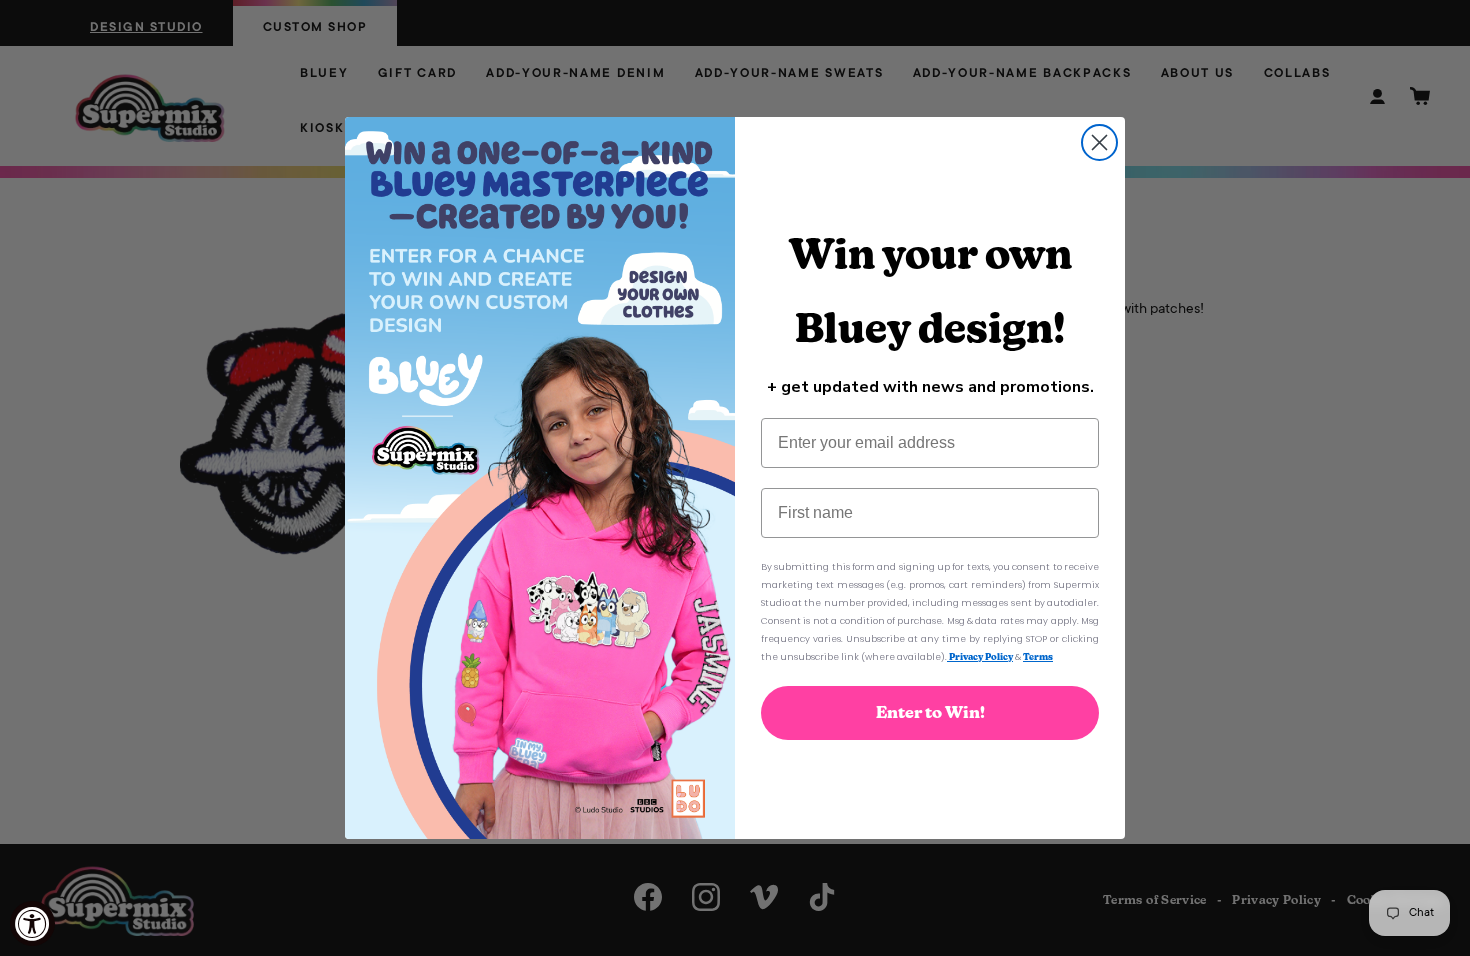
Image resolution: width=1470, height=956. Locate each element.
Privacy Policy (980, 656)
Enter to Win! (930, 712)
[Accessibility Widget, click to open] (32, 923)
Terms (1038, 656)
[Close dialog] (1099, 142)
